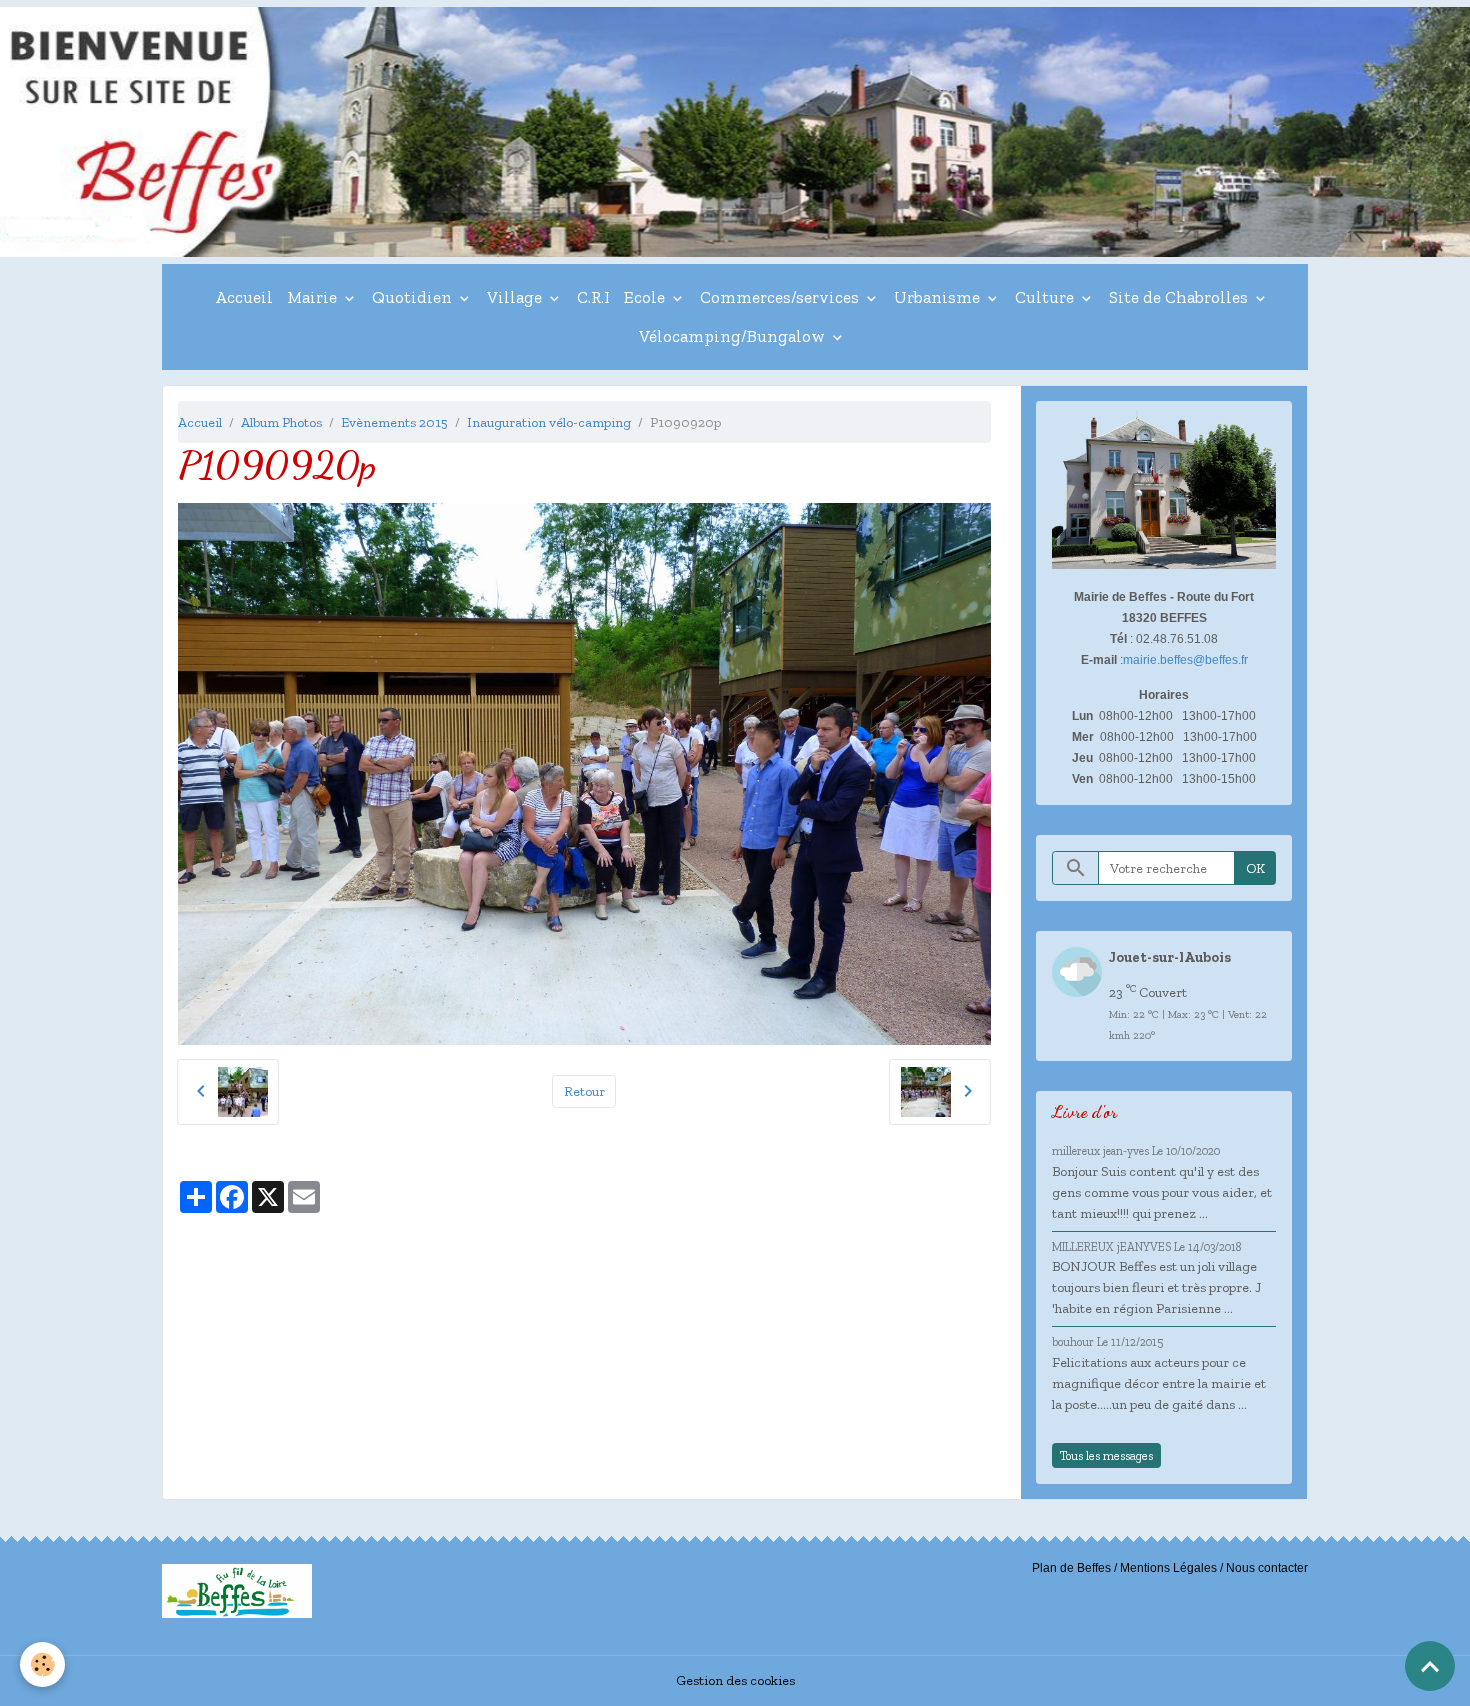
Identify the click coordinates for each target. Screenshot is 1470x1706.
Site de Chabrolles (1180, 297)
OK (1255, 868)
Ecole (646, 297)
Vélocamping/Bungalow (734, 336)
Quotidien (414, 297)
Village (516, 297)
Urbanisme (939, 297)
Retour (584, 1091)
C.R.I (593, 297)
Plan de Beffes (1071, 1568)
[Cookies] (42, 1664)
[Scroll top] (1430, 1666)
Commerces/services (781, 297)
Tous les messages (1106, 1455)
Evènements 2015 (394, 422)
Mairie (314, 297)
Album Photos (281, 422)
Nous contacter (1267, 1568)
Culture (1046, 297)
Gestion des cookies (735, 1680)
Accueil (244, 297)
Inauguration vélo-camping (549, 422)
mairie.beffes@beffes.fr (1185, 660)
